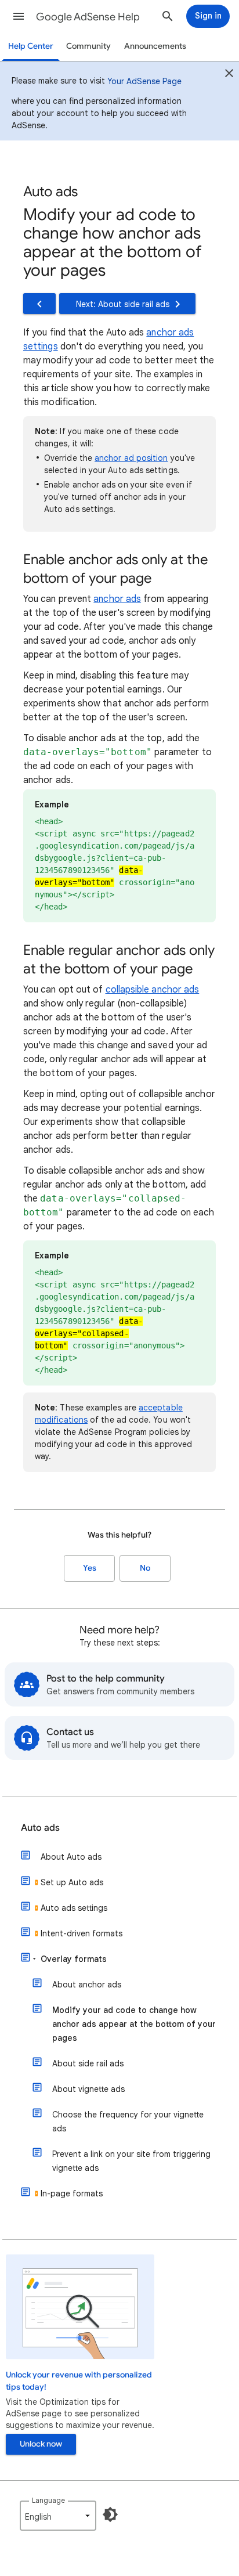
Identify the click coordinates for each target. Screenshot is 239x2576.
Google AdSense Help (88, 17)
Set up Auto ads (72, 1882)
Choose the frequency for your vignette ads (128, 2122)
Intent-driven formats (82, 1933)
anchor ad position (131, 458)
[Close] (229, 75)
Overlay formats (74, 1959)
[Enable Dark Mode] (110, 2514)
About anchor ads (87, 1985)
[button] (19, 16)
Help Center (31, 46)
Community (88, 46)
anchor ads (117, 599)
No (145, 1568)
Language (48, 2500)
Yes (90, 1568)
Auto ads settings (74, 1908)
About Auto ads (71, 1857)
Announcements (155, 46)
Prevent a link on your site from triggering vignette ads (131, 2161)
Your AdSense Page (144, 81)
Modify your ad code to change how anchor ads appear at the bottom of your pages (134, 2024)
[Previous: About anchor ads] (39, 304)
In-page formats (72, 2193)
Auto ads (40, 1828)
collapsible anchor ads (153, 990)
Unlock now (41, 2444)
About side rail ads (88, 2063)
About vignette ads (88, 2089)
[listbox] (58, 2516)
